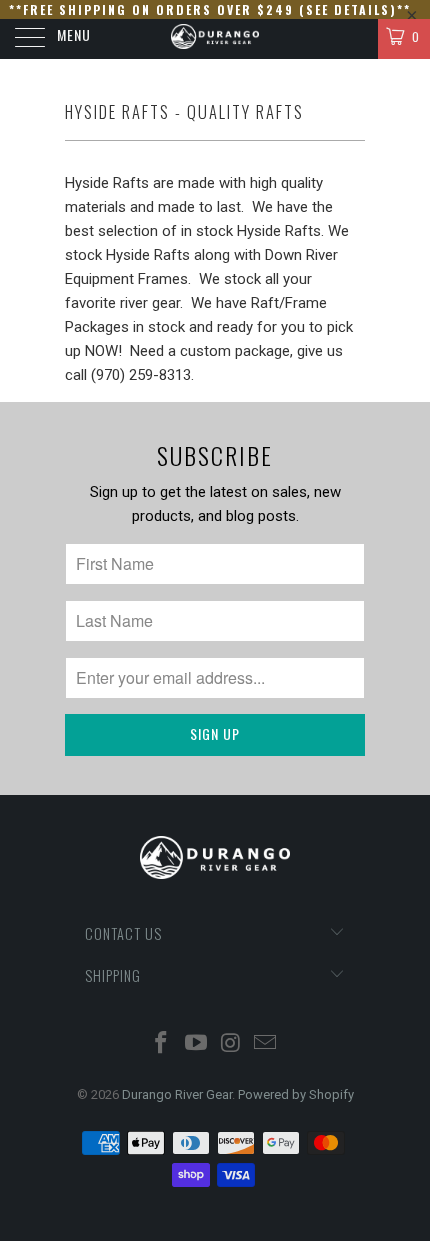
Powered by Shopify (296, 1094)
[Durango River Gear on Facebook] (162, 1044)
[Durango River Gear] (215, 39)
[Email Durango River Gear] (266, 1044)
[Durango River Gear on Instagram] (232, 1044)
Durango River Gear (177, 1094)
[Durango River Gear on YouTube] (197, 1044)
